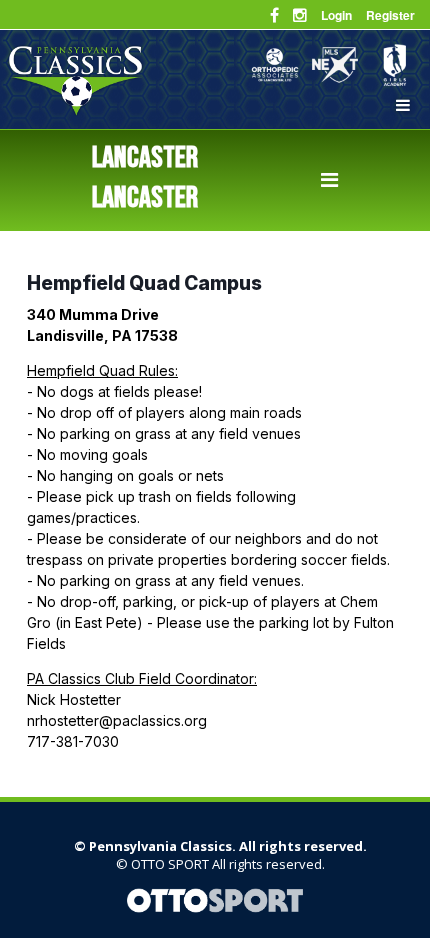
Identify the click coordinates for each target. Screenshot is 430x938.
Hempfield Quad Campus (144, 283)
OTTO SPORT (170, 864)
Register (390, 15)
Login (336, 15)
